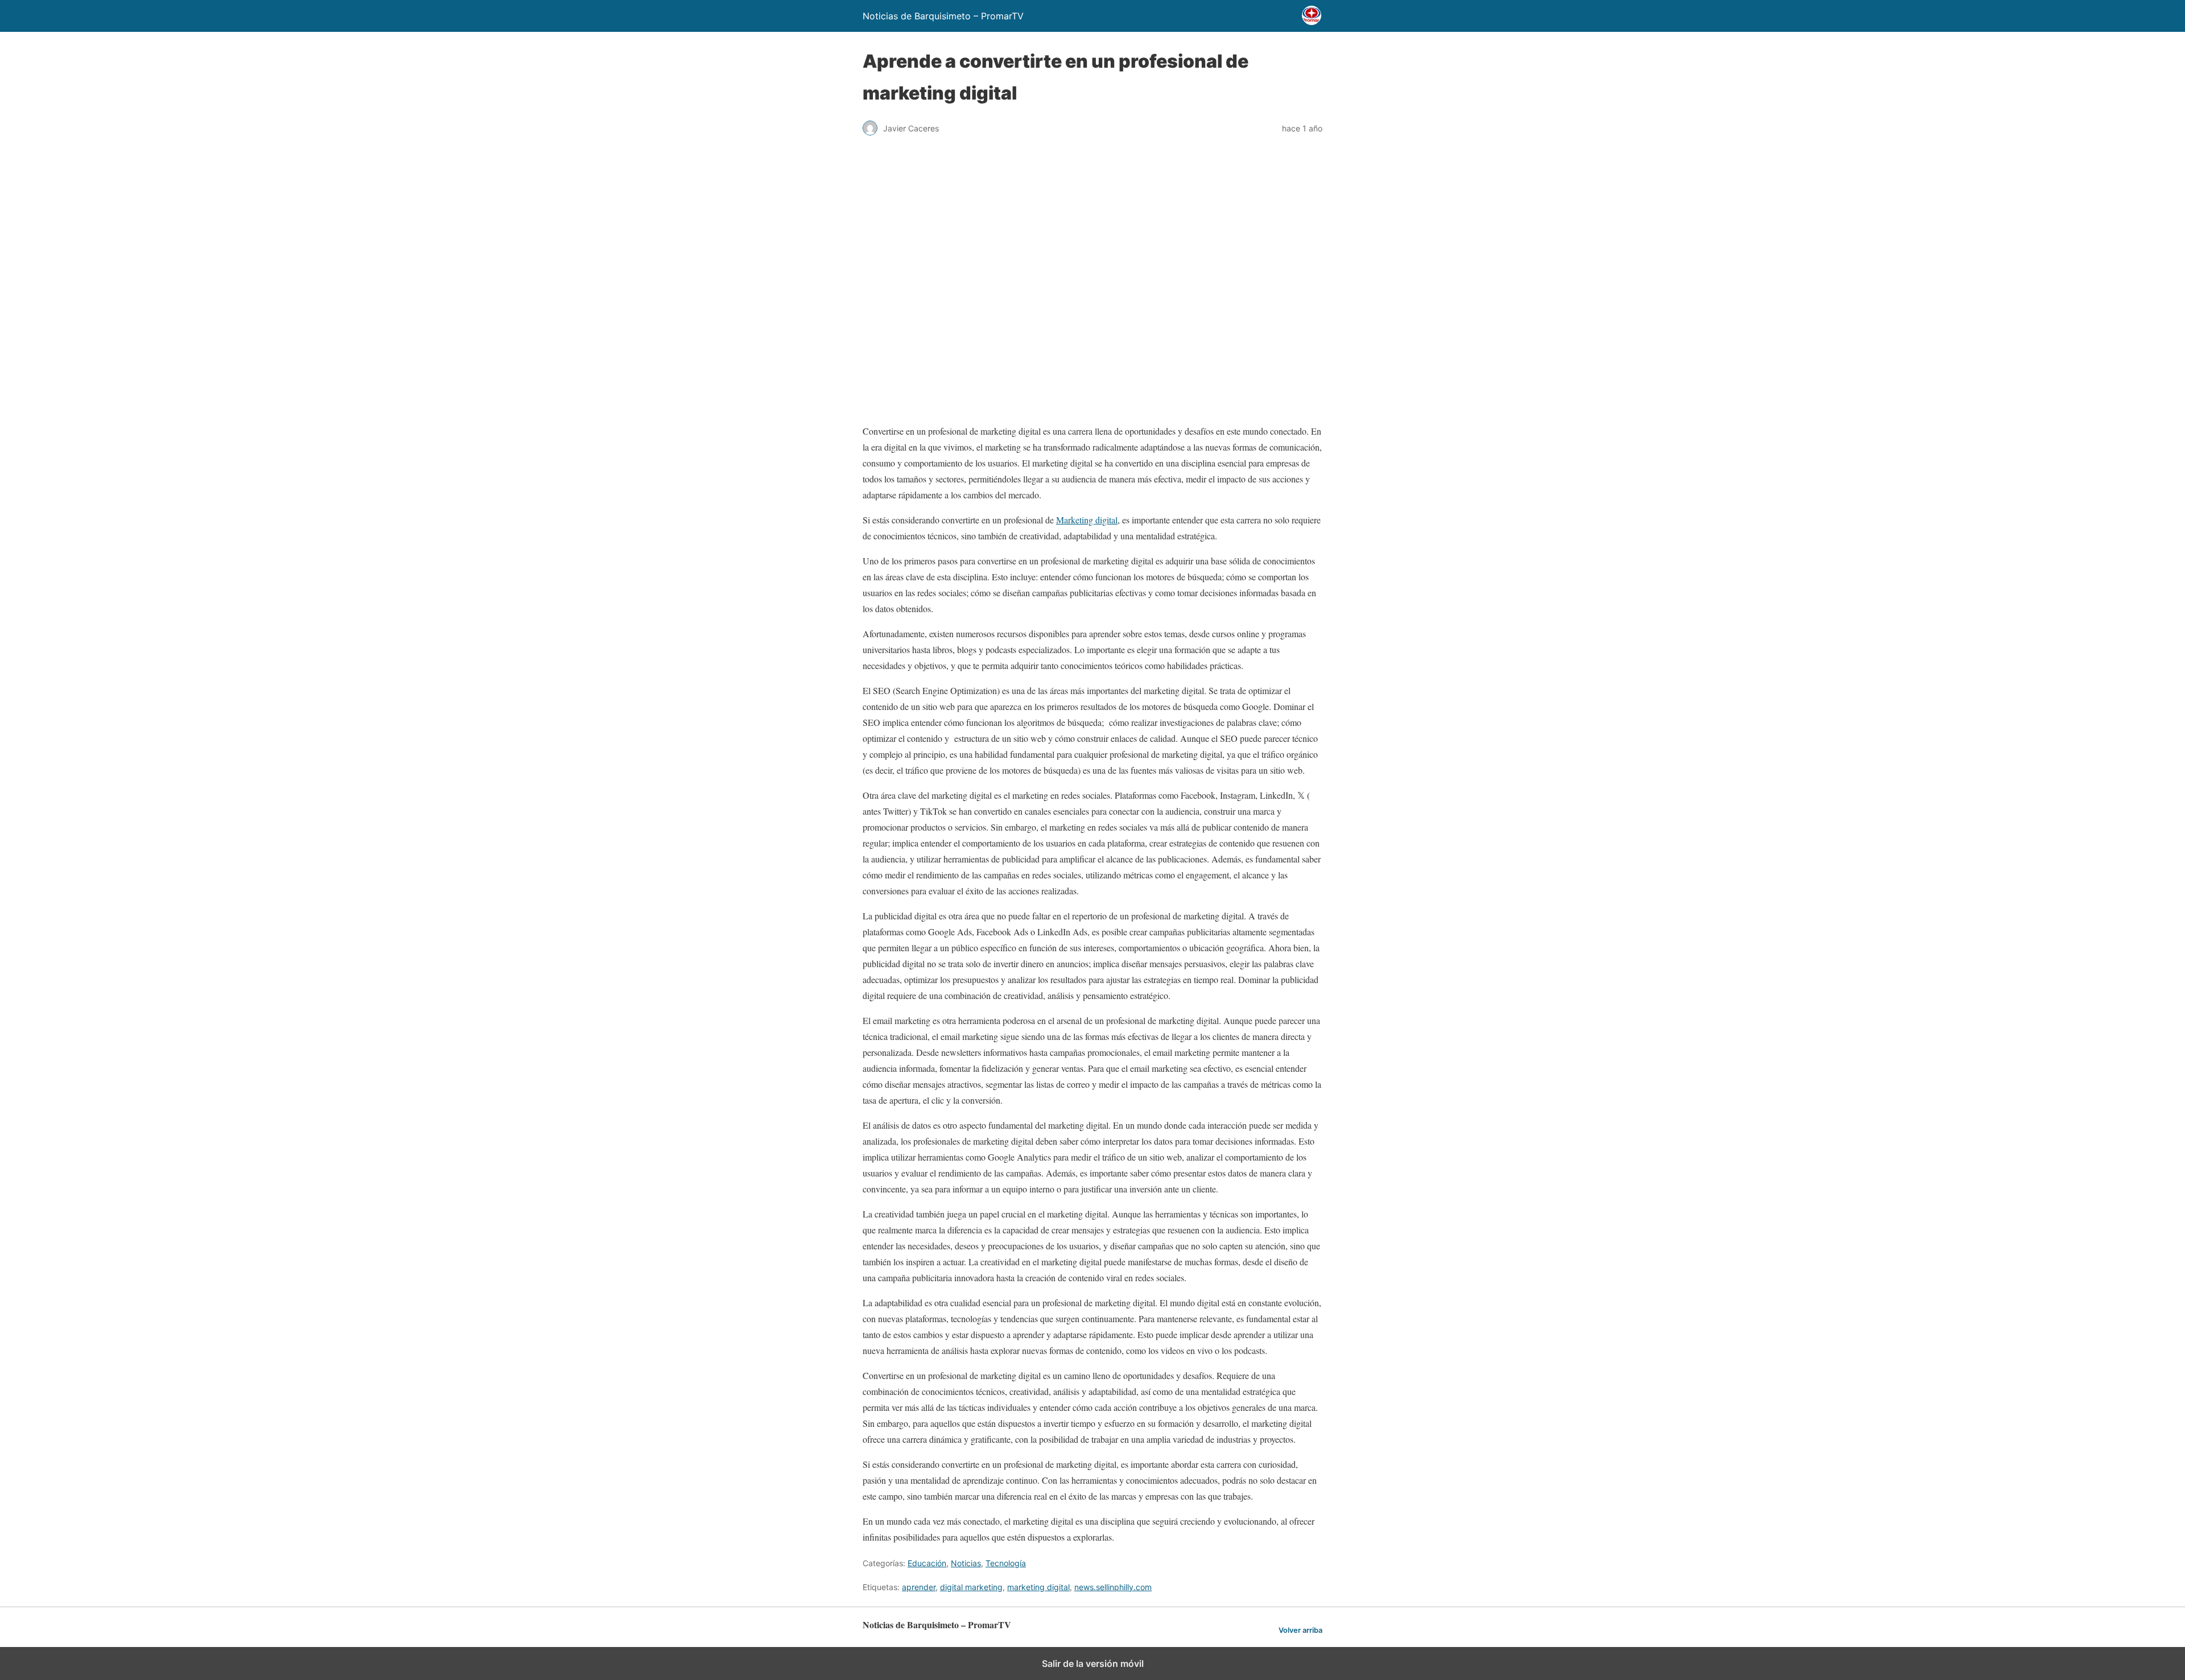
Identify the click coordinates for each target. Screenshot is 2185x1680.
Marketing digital (1087, 520)
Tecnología (1006, 1563)
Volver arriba (1300, 1630)
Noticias (966, 1563)
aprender (919, 1587)
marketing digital (1038, 1587)
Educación (927, 1563)
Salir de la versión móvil (1093, 1664)
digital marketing (971, 1587)
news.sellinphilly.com (1113, 1587)
